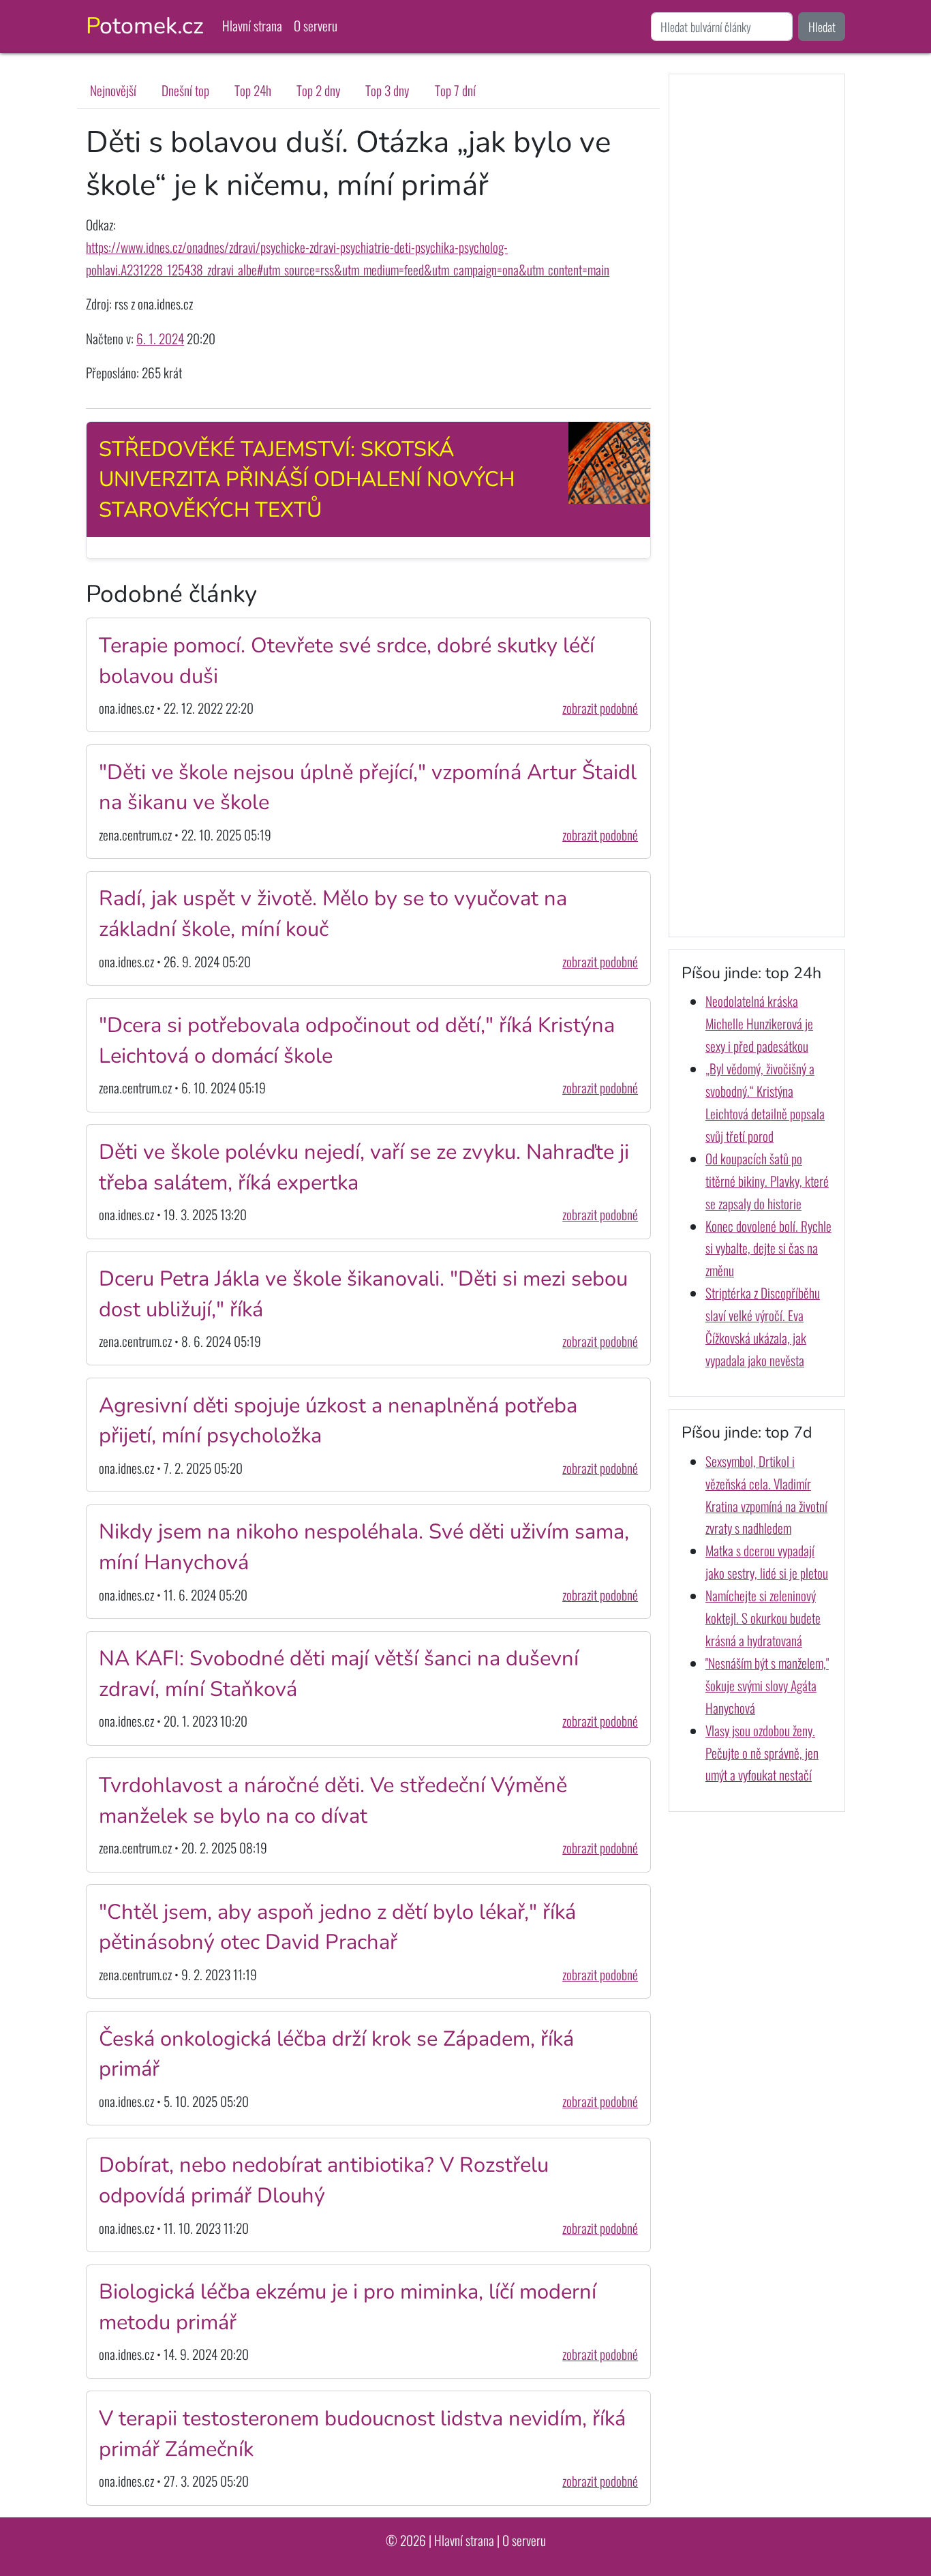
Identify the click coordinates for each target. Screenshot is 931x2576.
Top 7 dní (455, 90)
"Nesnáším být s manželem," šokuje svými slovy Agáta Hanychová (767, 1685)
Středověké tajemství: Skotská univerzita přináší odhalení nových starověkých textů (307, 480)
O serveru (316, 26)
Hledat (822, 27)
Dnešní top (185, 90)
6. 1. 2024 (160, 338)
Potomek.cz (145, 26)
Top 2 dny (318, 90)
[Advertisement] (757, 505)
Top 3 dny (387, 90)
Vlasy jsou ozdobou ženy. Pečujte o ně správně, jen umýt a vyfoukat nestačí (762, 1753)
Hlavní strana (252, 26)
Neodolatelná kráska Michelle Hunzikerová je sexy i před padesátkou (759, 1024)
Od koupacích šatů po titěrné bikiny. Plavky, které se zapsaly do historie (767, 1181)
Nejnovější (113, 90)
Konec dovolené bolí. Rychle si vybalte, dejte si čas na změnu (768, 1248)
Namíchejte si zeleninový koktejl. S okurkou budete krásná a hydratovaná (763, 1618)
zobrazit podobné (600, 708)
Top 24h (253, 90)
